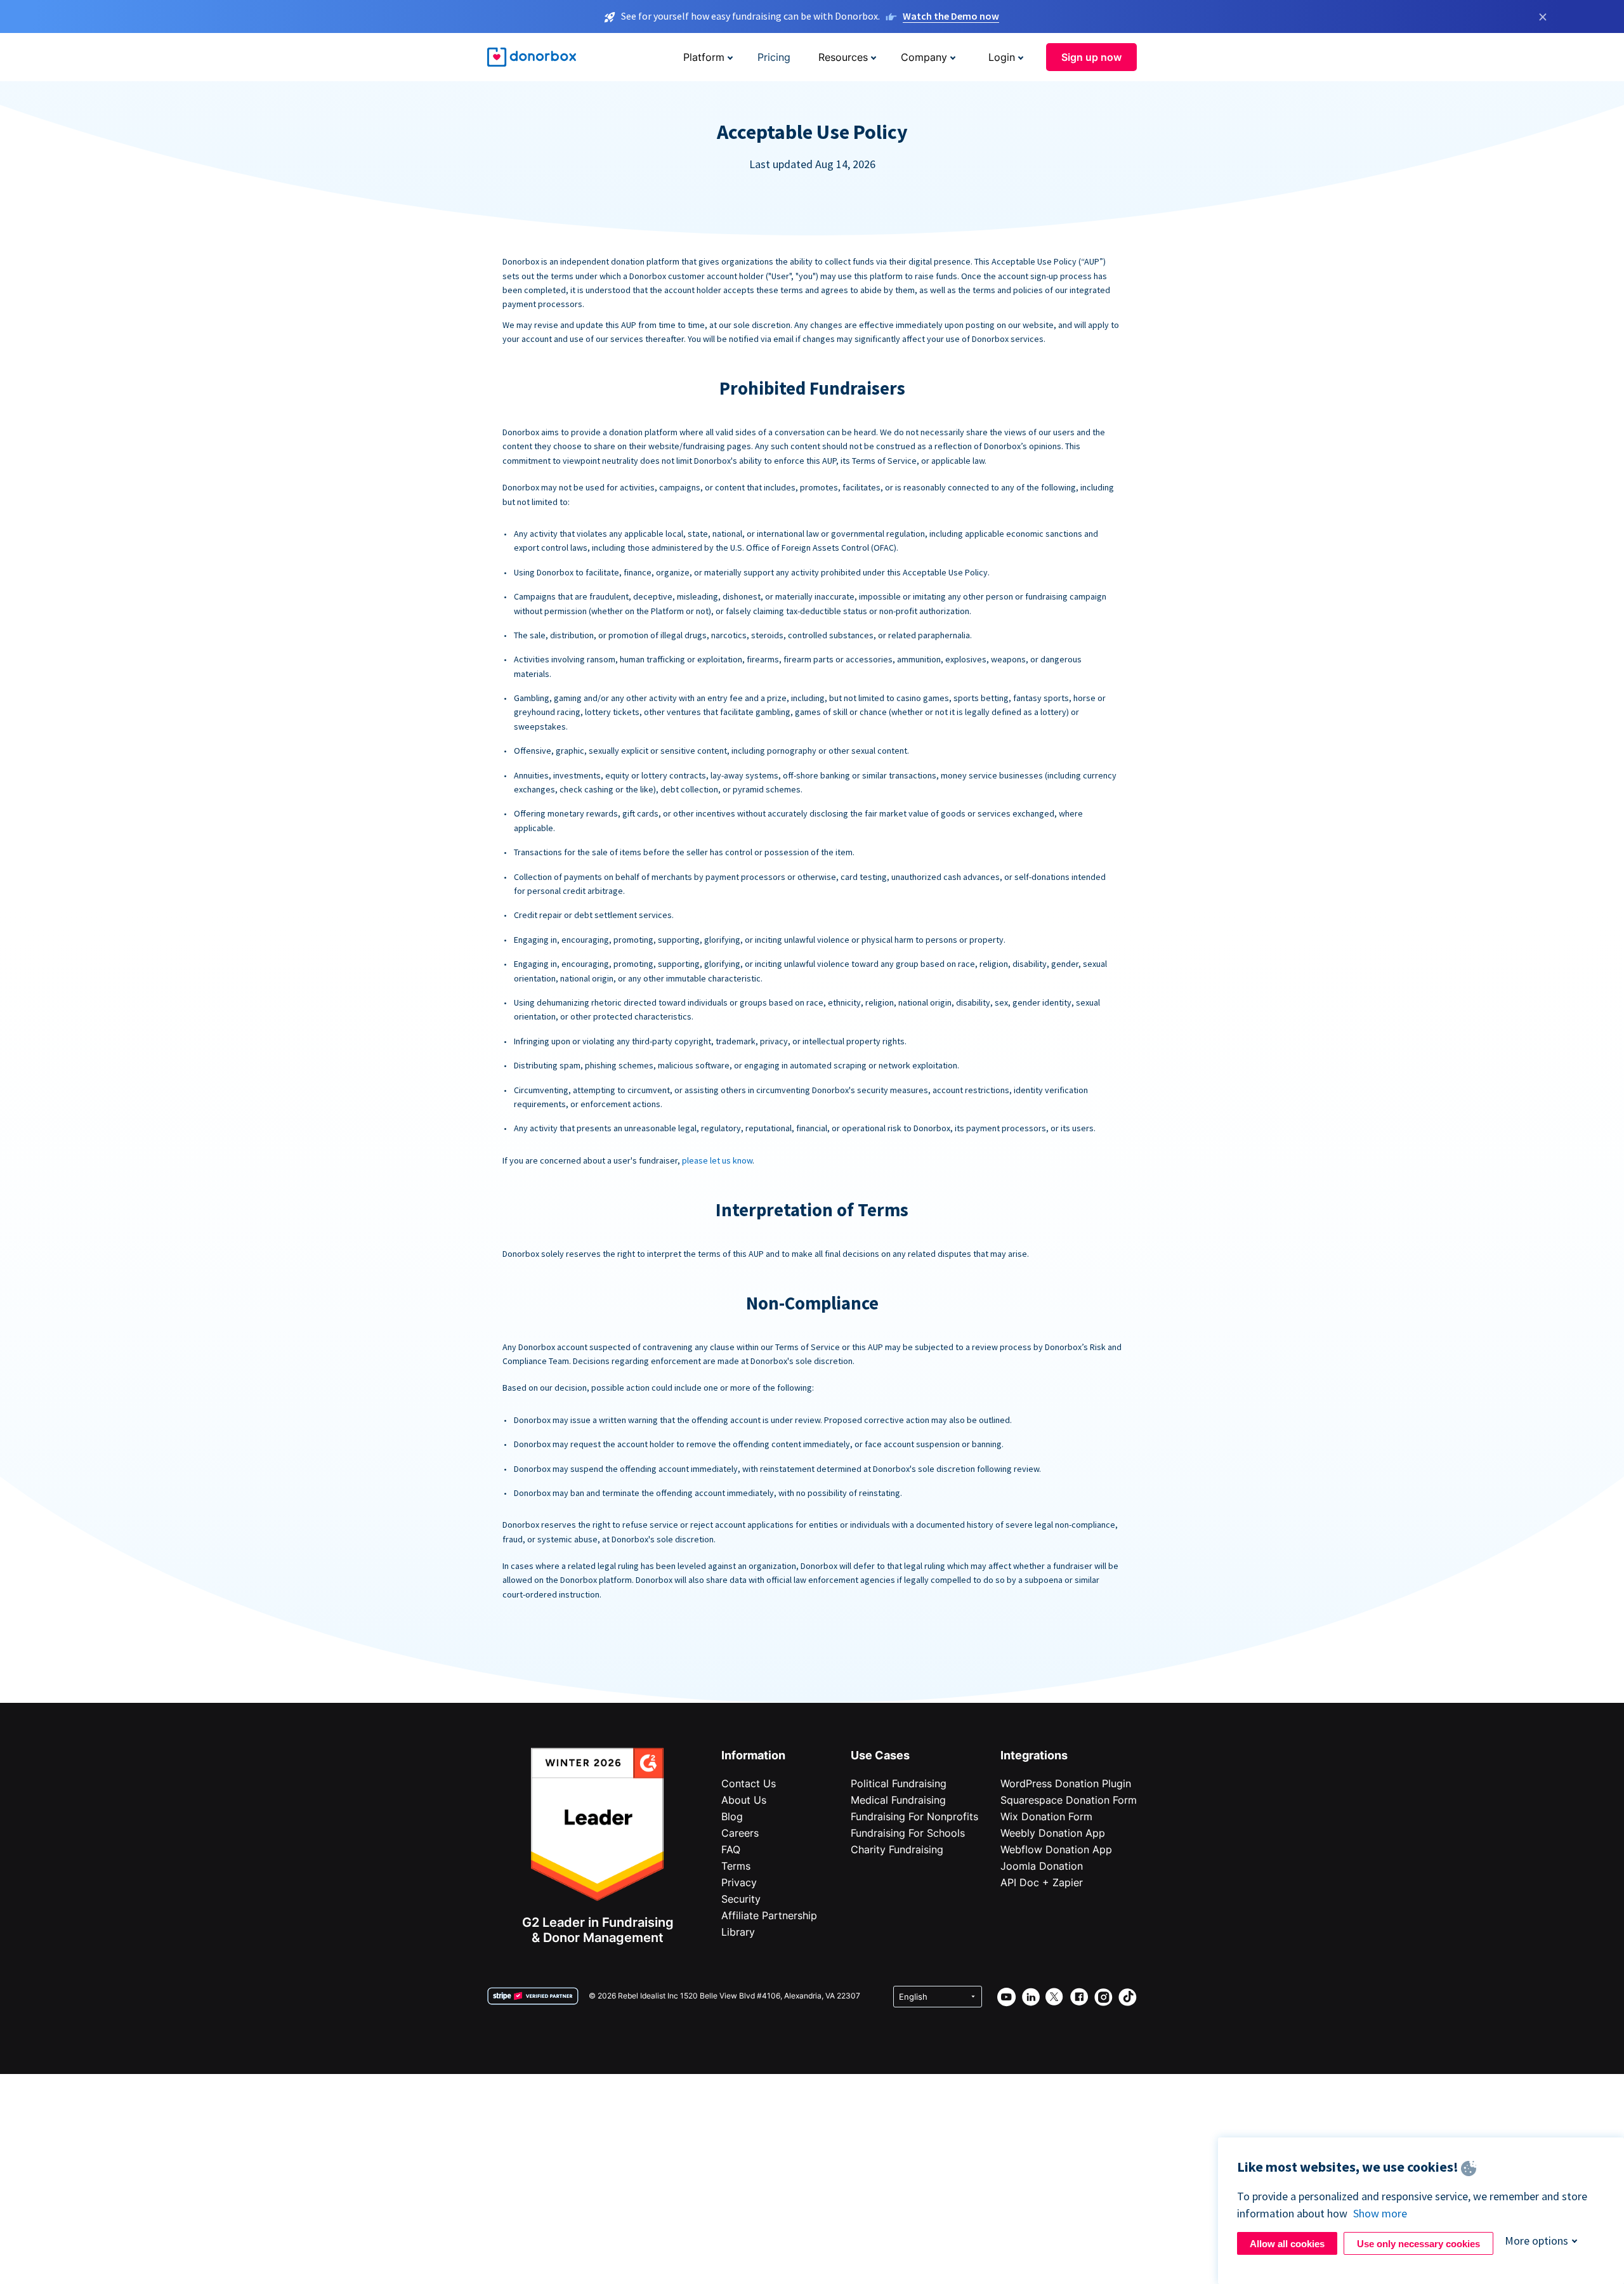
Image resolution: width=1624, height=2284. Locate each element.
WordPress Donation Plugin (1066, 1783)
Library (738, 1932)
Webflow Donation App (1056, 1849)
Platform (704, 57)
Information (753, 1755)
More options (1536, 2241)
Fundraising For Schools (908, 1833)
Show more (1380, 2213)
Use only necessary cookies (1418, 2244)
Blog (732, 1816)
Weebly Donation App (1053, 1833)
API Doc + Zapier (1042, 1882)
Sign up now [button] (1091, 57)
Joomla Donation (1042, 1866)
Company (924, 57)
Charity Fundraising (897, 1849)
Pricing (774, 57)
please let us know (717, 1160)
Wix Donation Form (1046, 1816)
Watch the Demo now (951, 16)
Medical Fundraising (898, 1800)
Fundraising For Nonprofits (914, 1816)
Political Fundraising (899, 1783)
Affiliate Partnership (769, 1915)
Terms (736, 1866)
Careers (740, 1833)
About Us (744, 1800)
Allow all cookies (1287, 2244)
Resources (843, 57)
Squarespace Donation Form (1069, 1800)
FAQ (731, 1849)
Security (741, 1899)
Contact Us (749, 1783)
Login (1002, 57)
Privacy (739, 1882)
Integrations (1034, 1755)
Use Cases (880, 1755)
